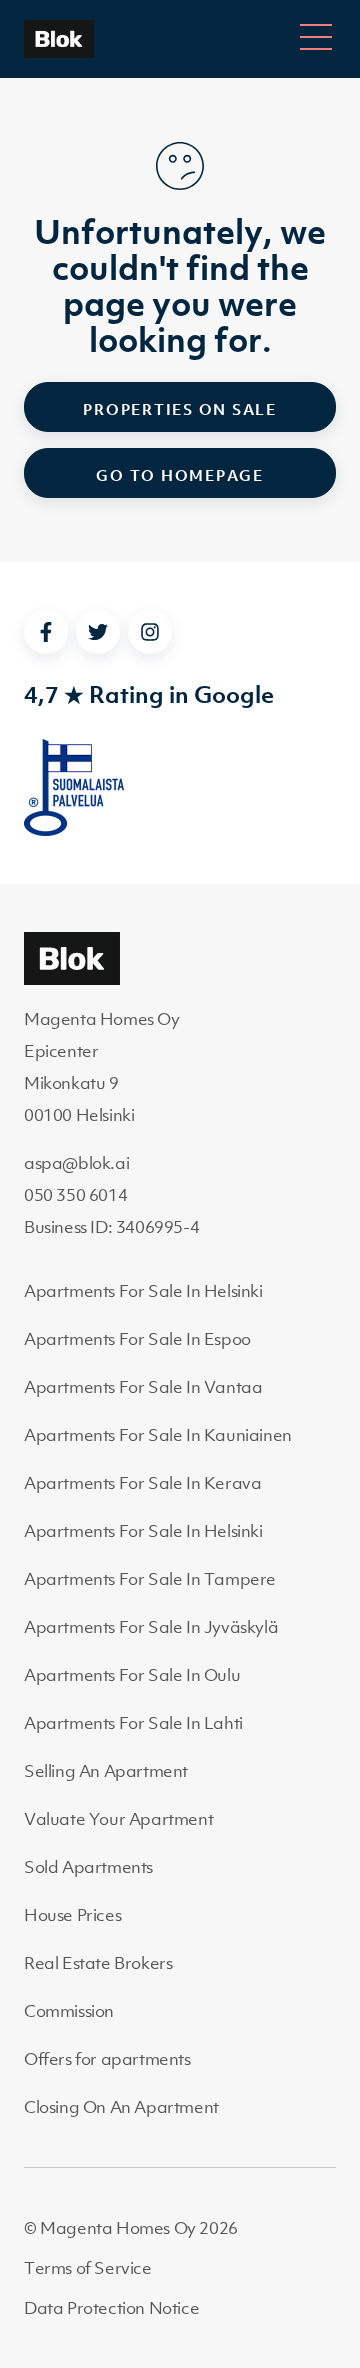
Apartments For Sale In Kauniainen (158, 1435)
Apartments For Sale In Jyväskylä (151, 1627)
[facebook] (46, 632)
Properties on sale (180, 409)
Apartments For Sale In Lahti (133, 1723)
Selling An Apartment (106, 1771)
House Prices (72, 1915)
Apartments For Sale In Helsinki (143, 1291)
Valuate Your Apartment (118, 1819)
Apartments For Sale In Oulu (132, 1675)
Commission (69, 2011)
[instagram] (150, 632)
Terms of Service (88, 2268)
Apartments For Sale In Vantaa (143, 1387)
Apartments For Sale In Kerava (142, 1483)
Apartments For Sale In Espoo (137, 1339)
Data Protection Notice (111, 2308)
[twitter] (98, 632)
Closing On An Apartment (121, 2107)
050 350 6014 (75, 1195)
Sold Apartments (88, 1867)
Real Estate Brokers (98, 1963)
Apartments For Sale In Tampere (150, 1579)
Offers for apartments (107, 2059)
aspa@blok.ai (76, 1163)
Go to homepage (180, 475)
